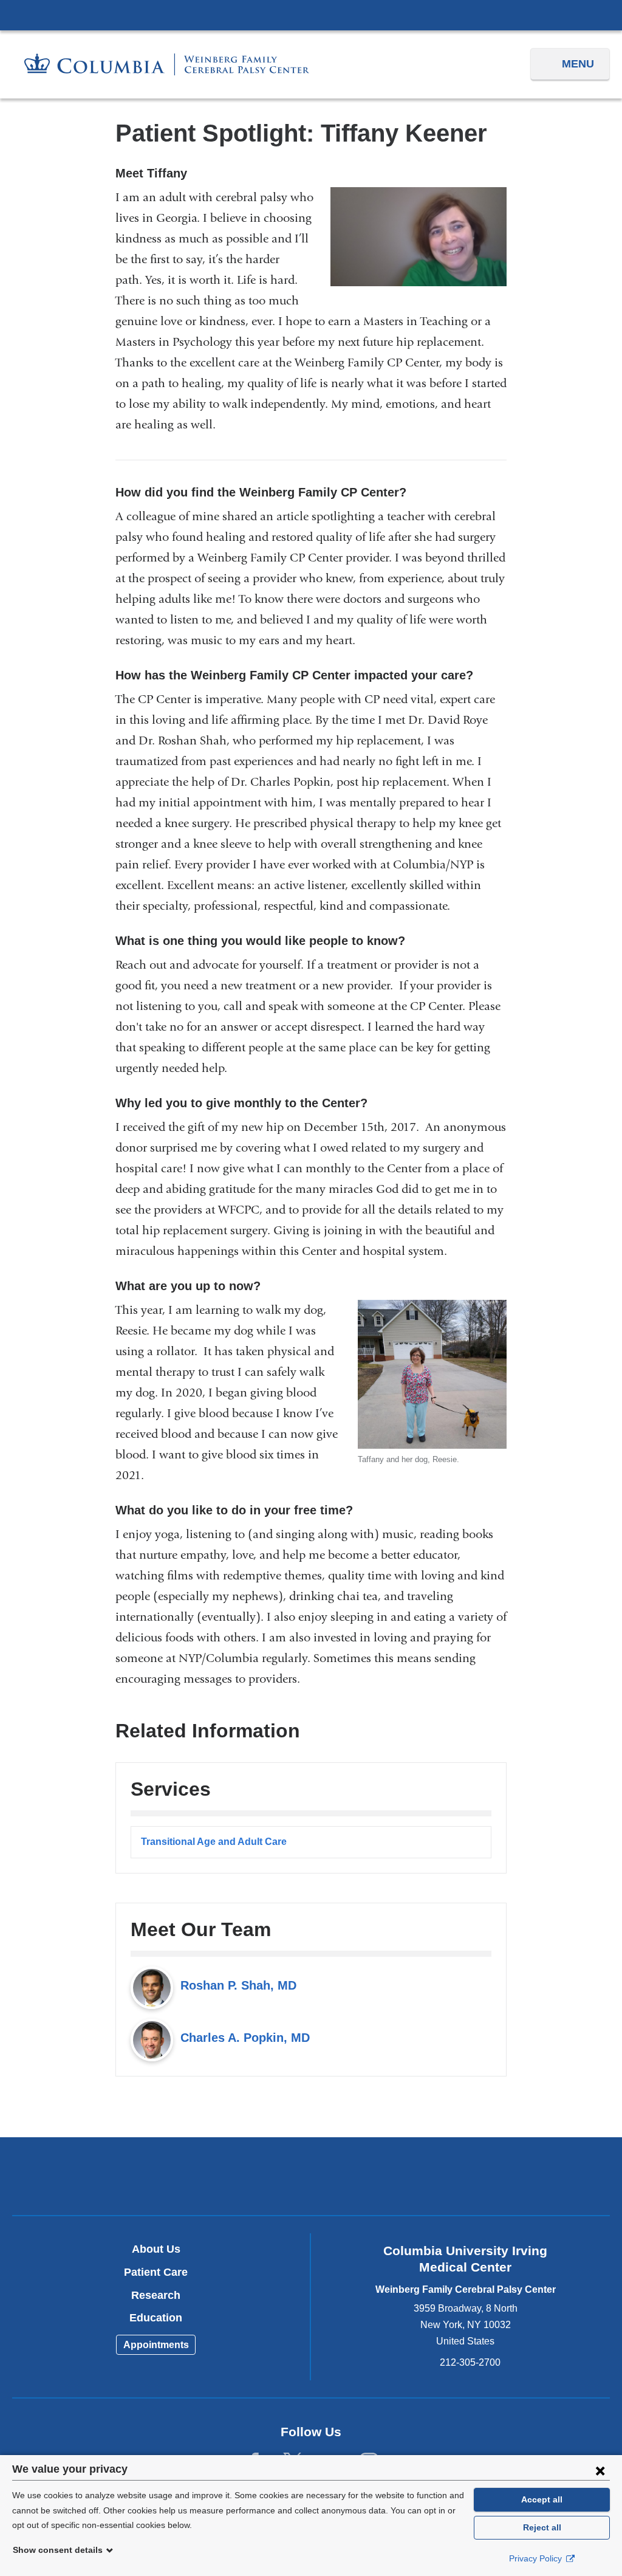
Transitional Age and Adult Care (214, 1842)
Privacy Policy (537, 2558)
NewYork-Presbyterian (311, 2179)
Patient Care (156, 2272)
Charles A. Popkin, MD (245, 2038)
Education (156, 2318)
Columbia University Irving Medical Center (311, 15)
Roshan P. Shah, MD (238, 1985)
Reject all (542, 2527)
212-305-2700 (470, 2362)
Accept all (542, 2499)
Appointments (156, 2345)
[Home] (167, 65)
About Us (156, 2249)
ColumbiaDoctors (507, 2176)
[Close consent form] (600, 2470)
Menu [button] (578, 64)
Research (156, 2295)
